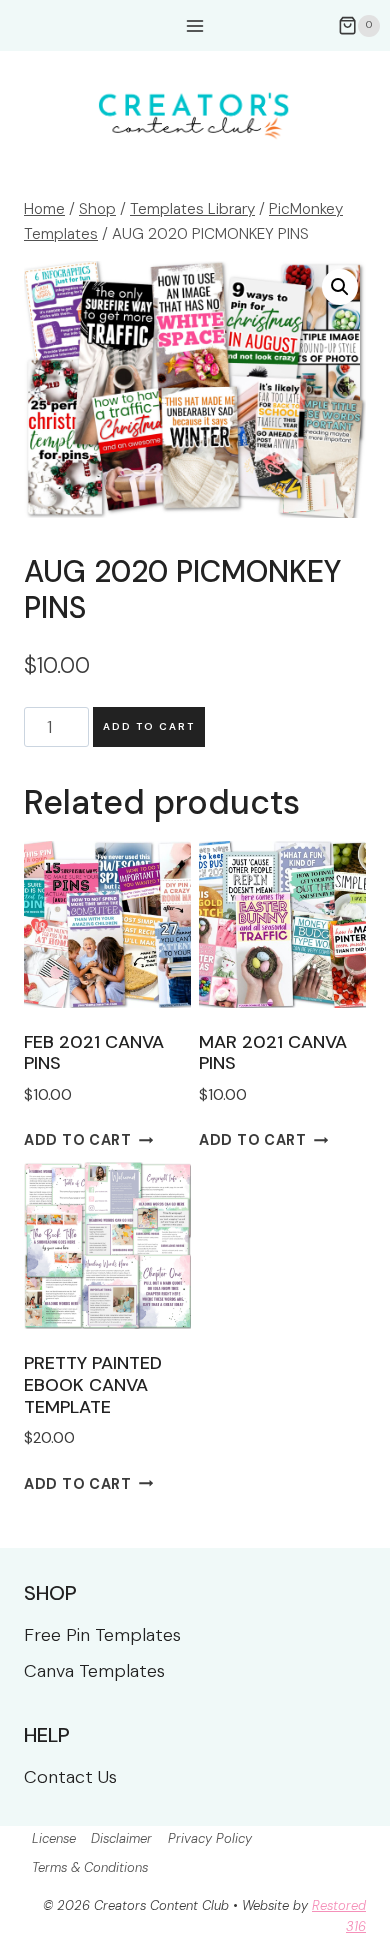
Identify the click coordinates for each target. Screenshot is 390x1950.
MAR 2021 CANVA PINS (273, 1053)
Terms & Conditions (90, 1867)
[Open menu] (195, 25)
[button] (340, 287)
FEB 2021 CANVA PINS (94, 1053)
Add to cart (149, 726)
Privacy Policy (210, 1838)
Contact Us (70, 1777)
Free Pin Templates (102, 1635)
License (54, 1838)
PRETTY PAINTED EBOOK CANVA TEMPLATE (93, 1384)
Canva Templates (94, 1671)
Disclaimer (121, 1838)
